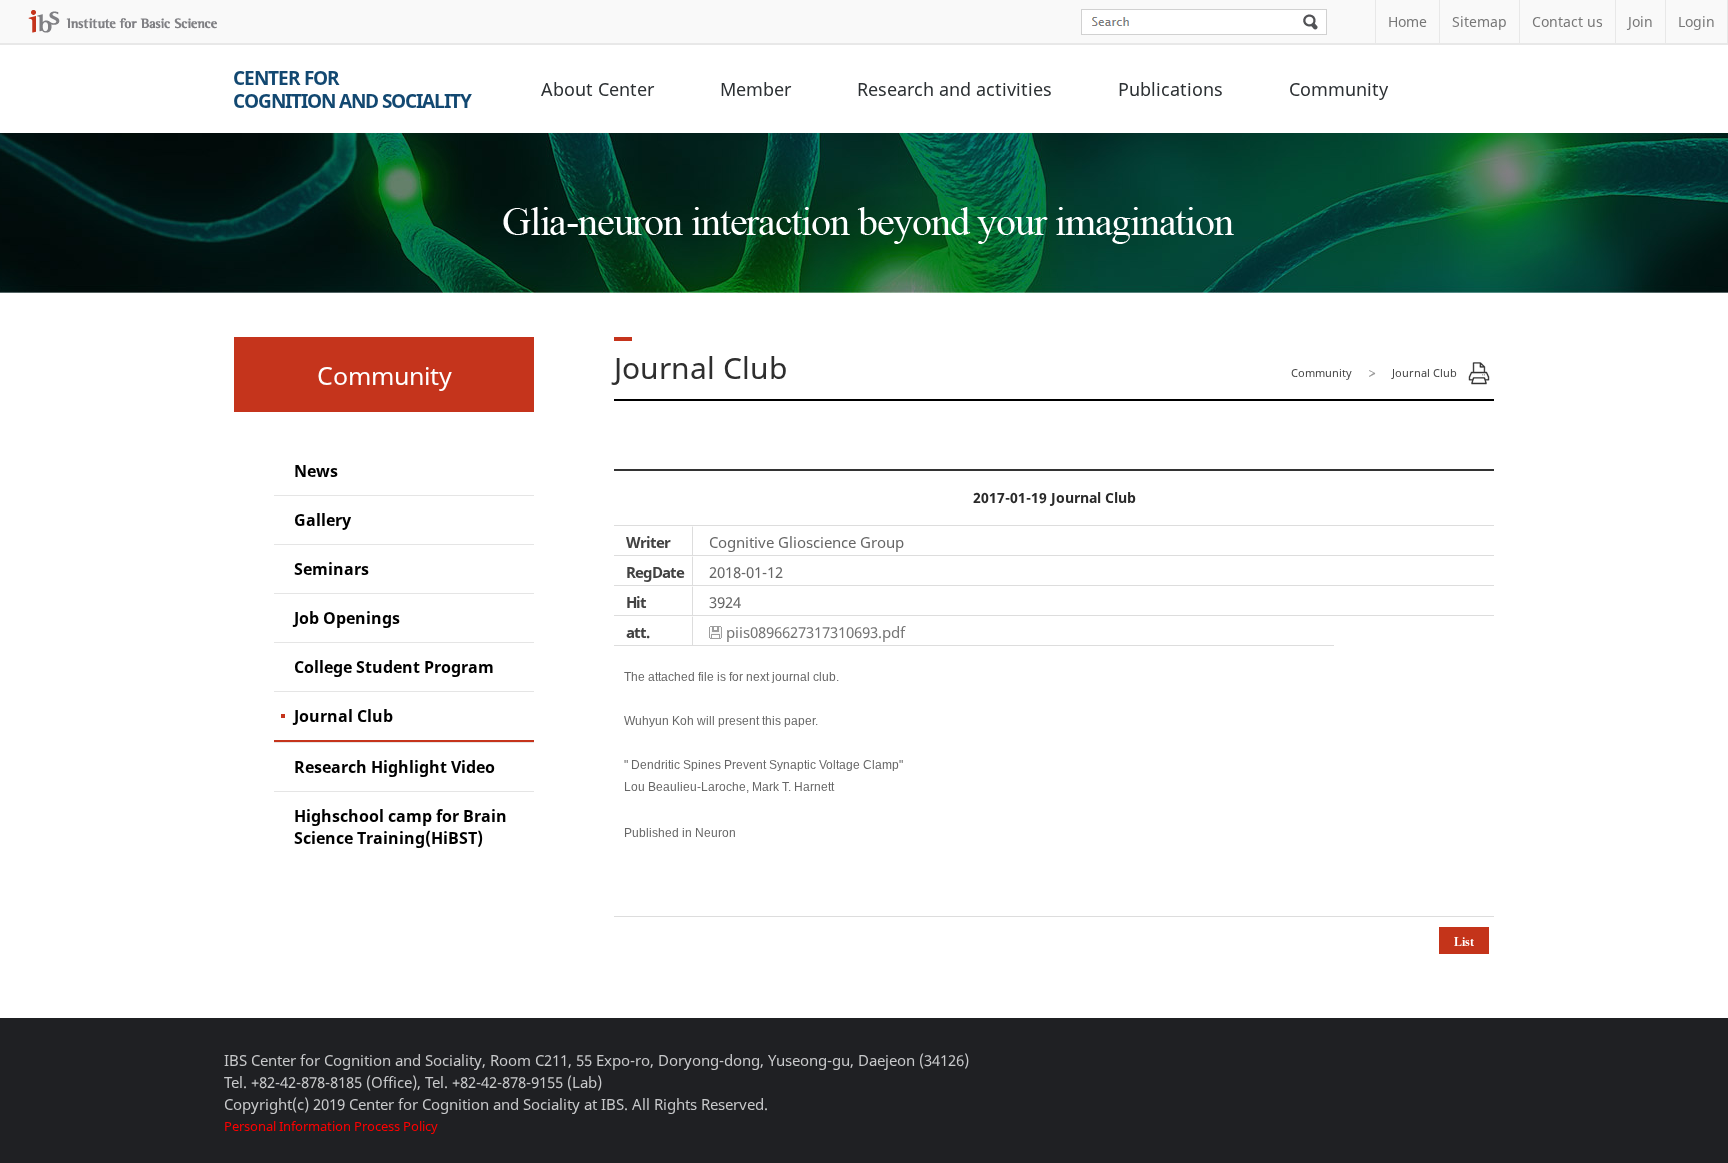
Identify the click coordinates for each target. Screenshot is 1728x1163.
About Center (597, 89)
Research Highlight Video (394, 767)
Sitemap (1479, 21)
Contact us (1567, 21)
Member (755, 89)
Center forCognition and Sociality (352, 89)
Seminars (331, 569)
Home (1407, 21)
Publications (1170, 89)
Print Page (1479, 373)
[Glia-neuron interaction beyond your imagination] (864, 204)
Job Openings (347, 618)
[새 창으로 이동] (123, 21)
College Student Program (394, 667)
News (316, 471)
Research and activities (954, 89)
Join (1640, 21)
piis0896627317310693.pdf (815, 632)
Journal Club (343, 716)
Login (1696, 21)
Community (1338, 89)
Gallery (322, 520)
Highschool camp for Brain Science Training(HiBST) (400, 827)
